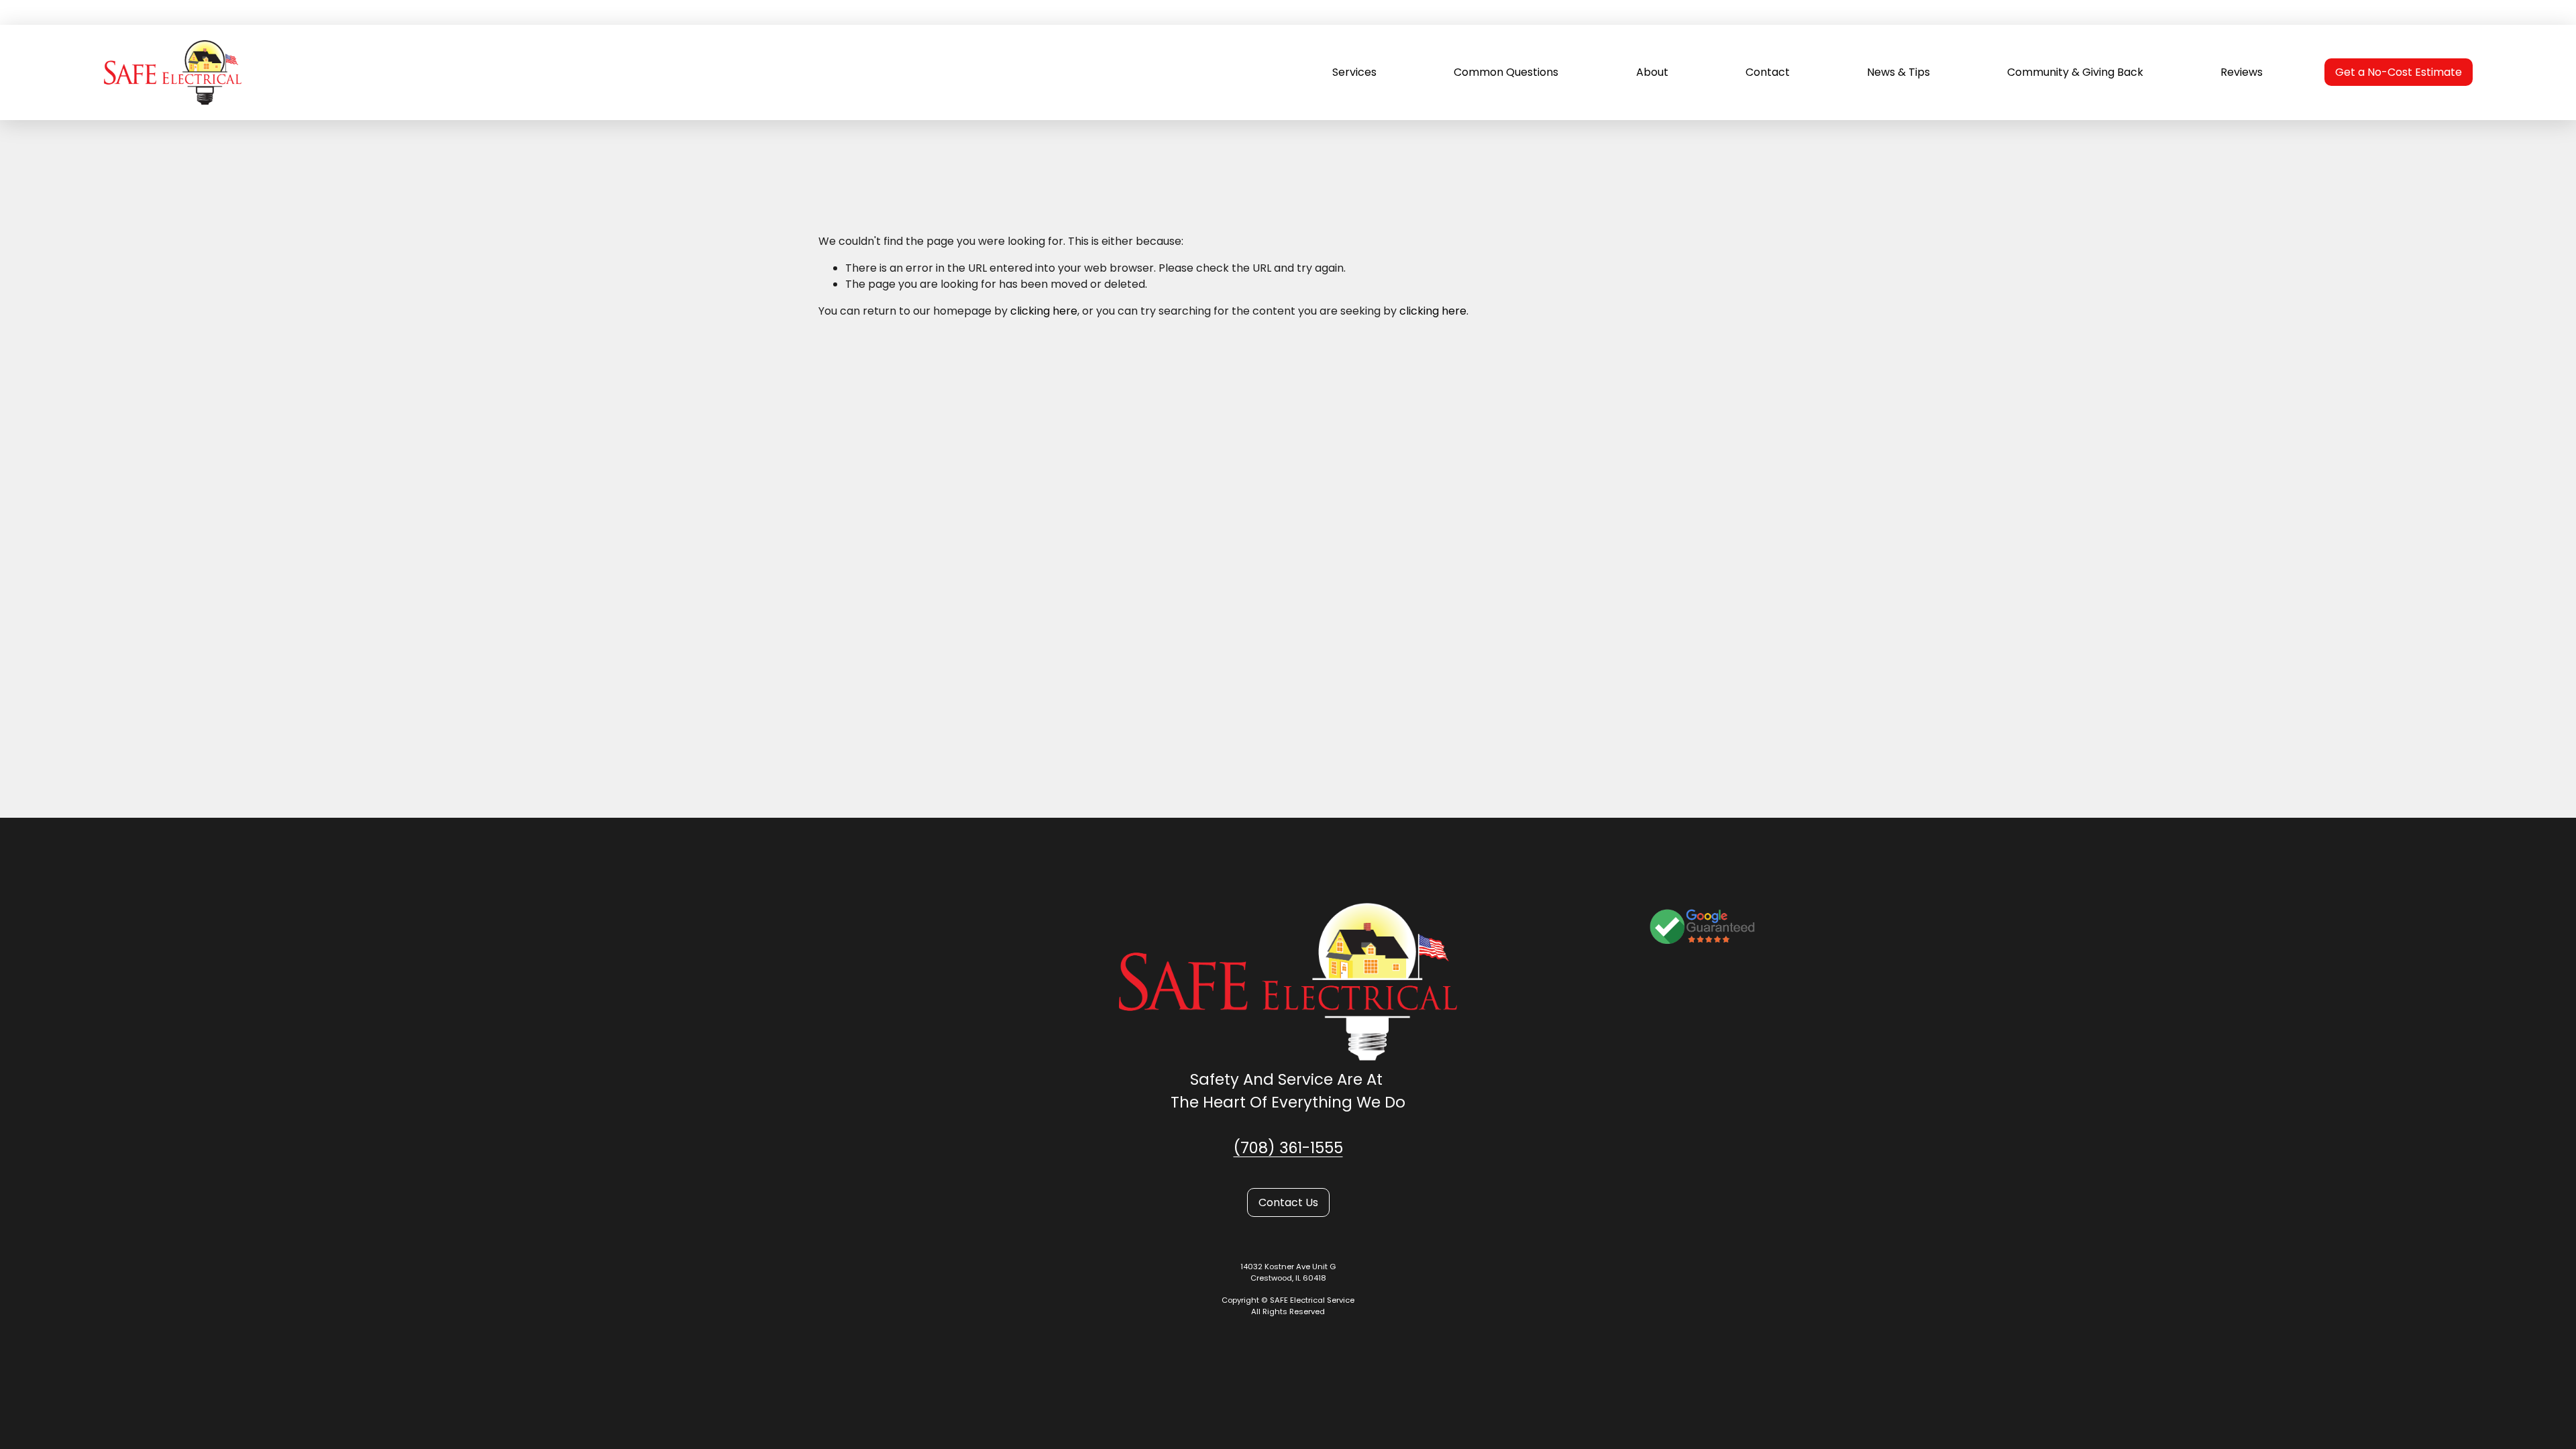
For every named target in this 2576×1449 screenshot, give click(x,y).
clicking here (1044, 311)
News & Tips (1898, 72)
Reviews (2242, 72)
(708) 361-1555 (1288, 1148)
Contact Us (1288, 1202)
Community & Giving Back (2075, 72)
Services (1354, 72)
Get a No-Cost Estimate (2399, 72)
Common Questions (1506, 72)
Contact (1768, 72)
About (1652, 72)
